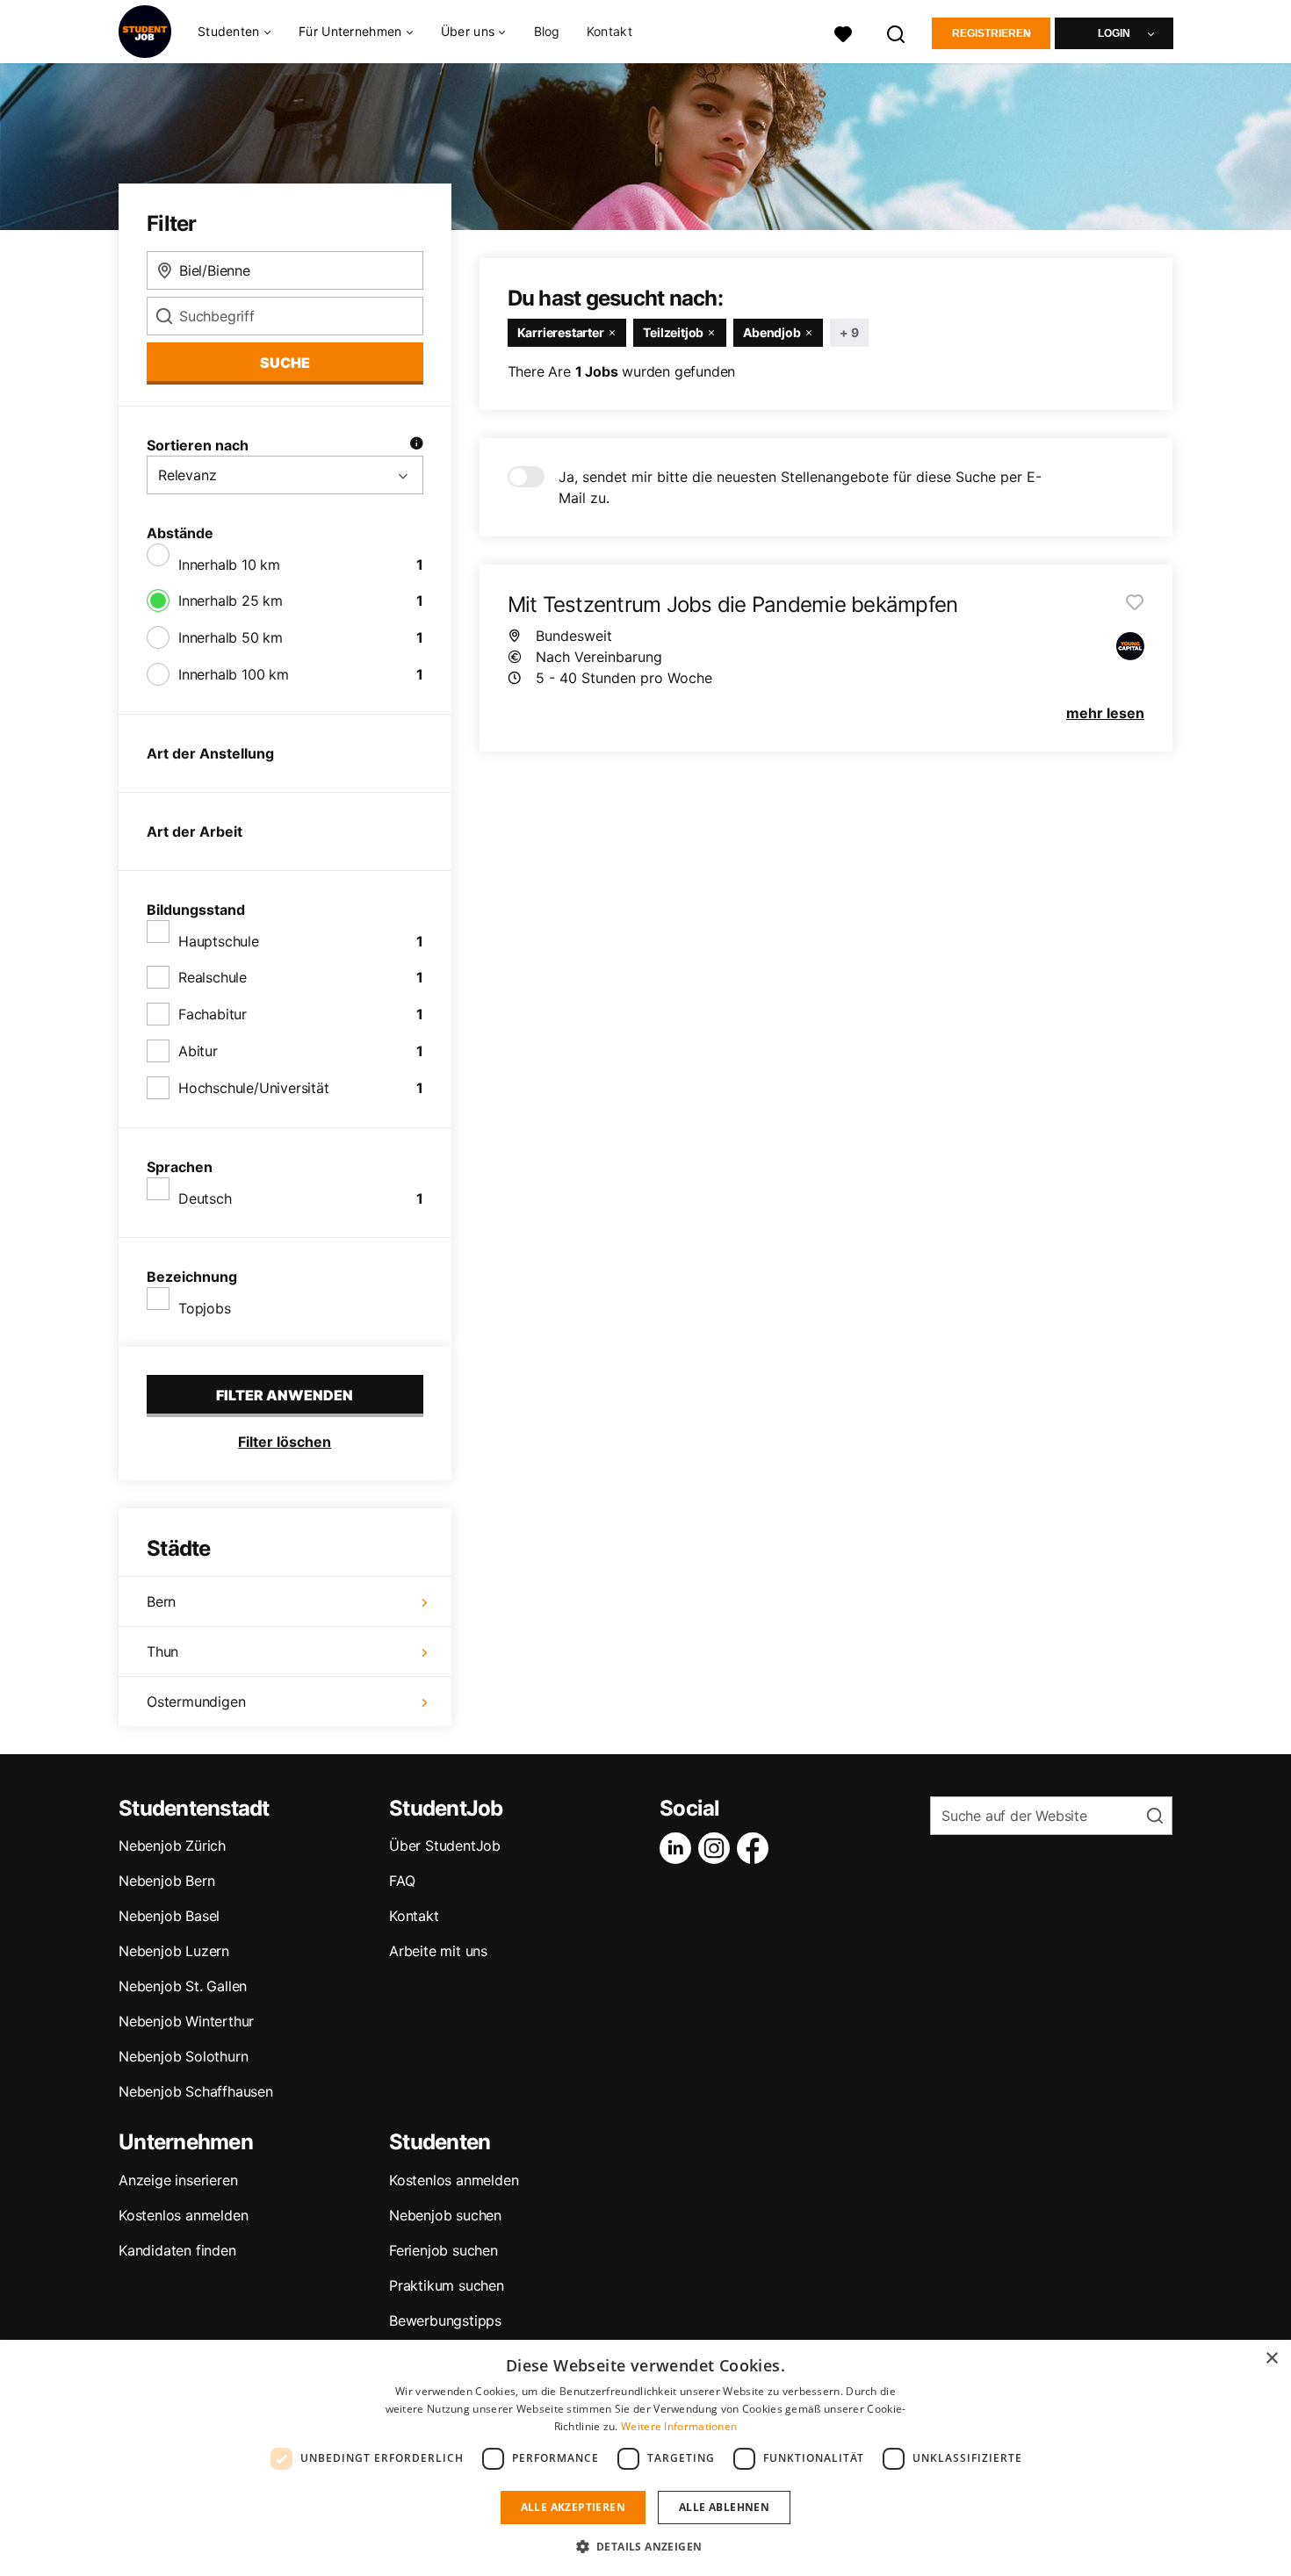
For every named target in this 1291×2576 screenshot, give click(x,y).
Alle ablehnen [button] (724, 2507)
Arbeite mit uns (438, 1951)
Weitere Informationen (679, 2426)
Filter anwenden (285, 1395)
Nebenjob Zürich (172, 1846)
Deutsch (205, 1198)
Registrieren (992, 33)
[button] (646, 2546)
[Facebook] (756, 1848)
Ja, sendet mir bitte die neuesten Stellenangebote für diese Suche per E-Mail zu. (800, 487)
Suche (285, 363)
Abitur (198, 1051)
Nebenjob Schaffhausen (196, 2091)
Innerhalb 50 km (231, 637)
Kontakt (609, 31)
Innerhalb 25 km (231, 601)
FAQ (402, 1881)
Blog (547, 31)
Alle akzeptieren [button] (573, 2507)
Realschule (213, 977)
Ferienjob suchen (444, 2250)
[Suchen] (897, 32)
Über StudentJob (445, 1846)
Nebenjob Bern (166, 1881)
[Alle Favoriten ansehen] (843, 32)
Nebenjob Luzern (174, 1951)
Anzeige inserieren (178, 2180)
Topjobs (205, 1308)
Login (1114, 33)
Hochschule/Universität (254, 1088)
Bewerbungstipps (445, 2321)
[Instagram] (718, 1848)
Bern (161, 1601)
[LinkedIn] (679, 1848)
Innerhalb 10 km (229, 565)
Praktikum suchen (447, 2285)
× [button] (1271, 2359)
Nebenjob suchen (445, 2215)
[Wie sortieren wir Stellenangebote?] (416, 445)
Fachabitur (213, 1014)
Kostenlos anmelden (183, 2215)
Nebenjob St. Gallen (183, 1986)
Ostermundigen (196, 1702)
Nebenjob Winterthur (186, 2021)
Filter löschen (285, 1442)
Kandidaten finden (177, 2250)
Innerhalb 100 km (234, 674)
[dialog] (645, 2458)
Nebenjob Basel (169, 1916)
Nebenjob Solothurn (183, 2056)
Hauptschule (219, 941)
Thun (162, 1651)
